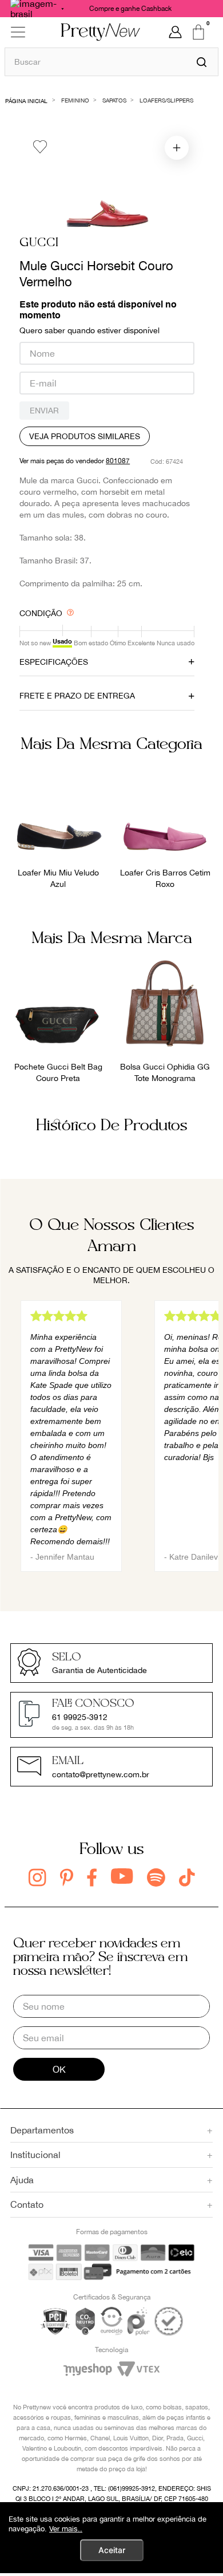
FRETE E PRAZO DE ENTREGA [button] (77, 696)
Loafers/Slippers (166, 100)
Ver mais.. (66, 2529)
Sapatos (114, 100)
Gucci (39, 243)
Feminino (75, 100)
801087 (118, 461)
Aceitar (112, 2550)
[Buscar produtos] (202, 62)
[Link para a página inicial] (27, 100)
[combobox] (111, 62)
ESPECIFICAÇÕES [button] (54, 662)
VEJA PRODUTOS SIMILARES (85, 436)
